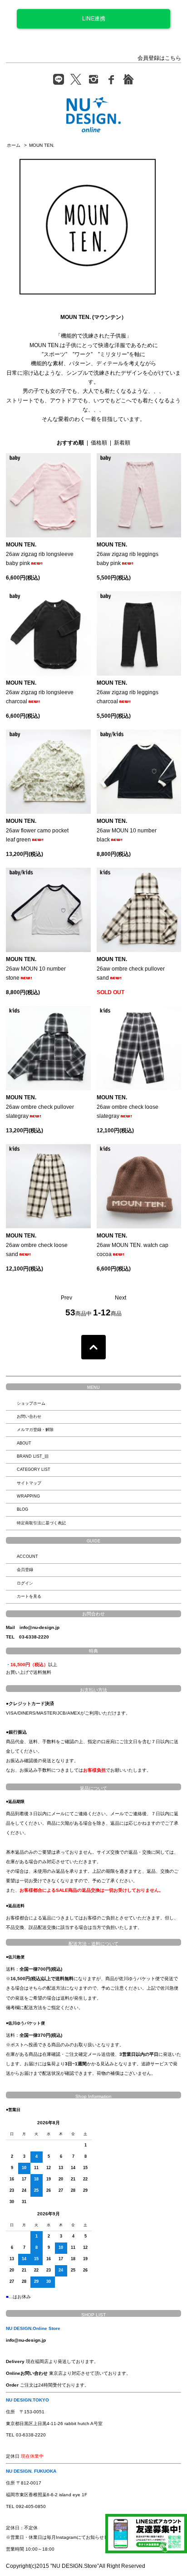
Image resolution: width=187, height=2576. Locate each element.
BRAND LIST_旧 (33, 1456)
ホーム (14, 145)
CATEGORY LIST (34, 1469)
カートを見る (29, 1596)
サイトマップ (29, 1483)
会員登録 (25, 1570)
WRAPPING (28, 1496)
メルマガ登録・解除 (35, 1430)
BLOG (22, 1509)
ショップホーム (31, 1403)
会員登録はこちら (159, 58)
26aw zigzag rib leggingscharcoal (128, 692)
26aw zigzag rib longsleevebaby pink (40, 554)
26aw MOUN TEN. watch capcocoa (133, 1245)
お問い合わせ (29, 1416)
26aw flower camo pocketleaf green (37, 830)
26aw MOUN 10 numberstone (36, 969)
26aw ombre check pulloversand (131, 969)
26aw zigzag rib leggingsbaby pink (128, 554)
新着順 (122, 443)
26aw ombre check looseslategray (128, 1107)
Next (121, 1298)
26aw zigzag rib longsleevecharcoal (40, 692)
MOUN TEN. (42, 145)
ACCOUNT (27, 1556)
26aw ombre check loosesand (37, 1245)
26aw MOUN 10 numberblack (127, 830)
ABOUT (24, 1443)
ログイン (25, 1583)
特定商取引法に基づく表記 (41, 1523)
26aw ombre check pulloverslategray (40, 1107)
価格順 (99, 443)
